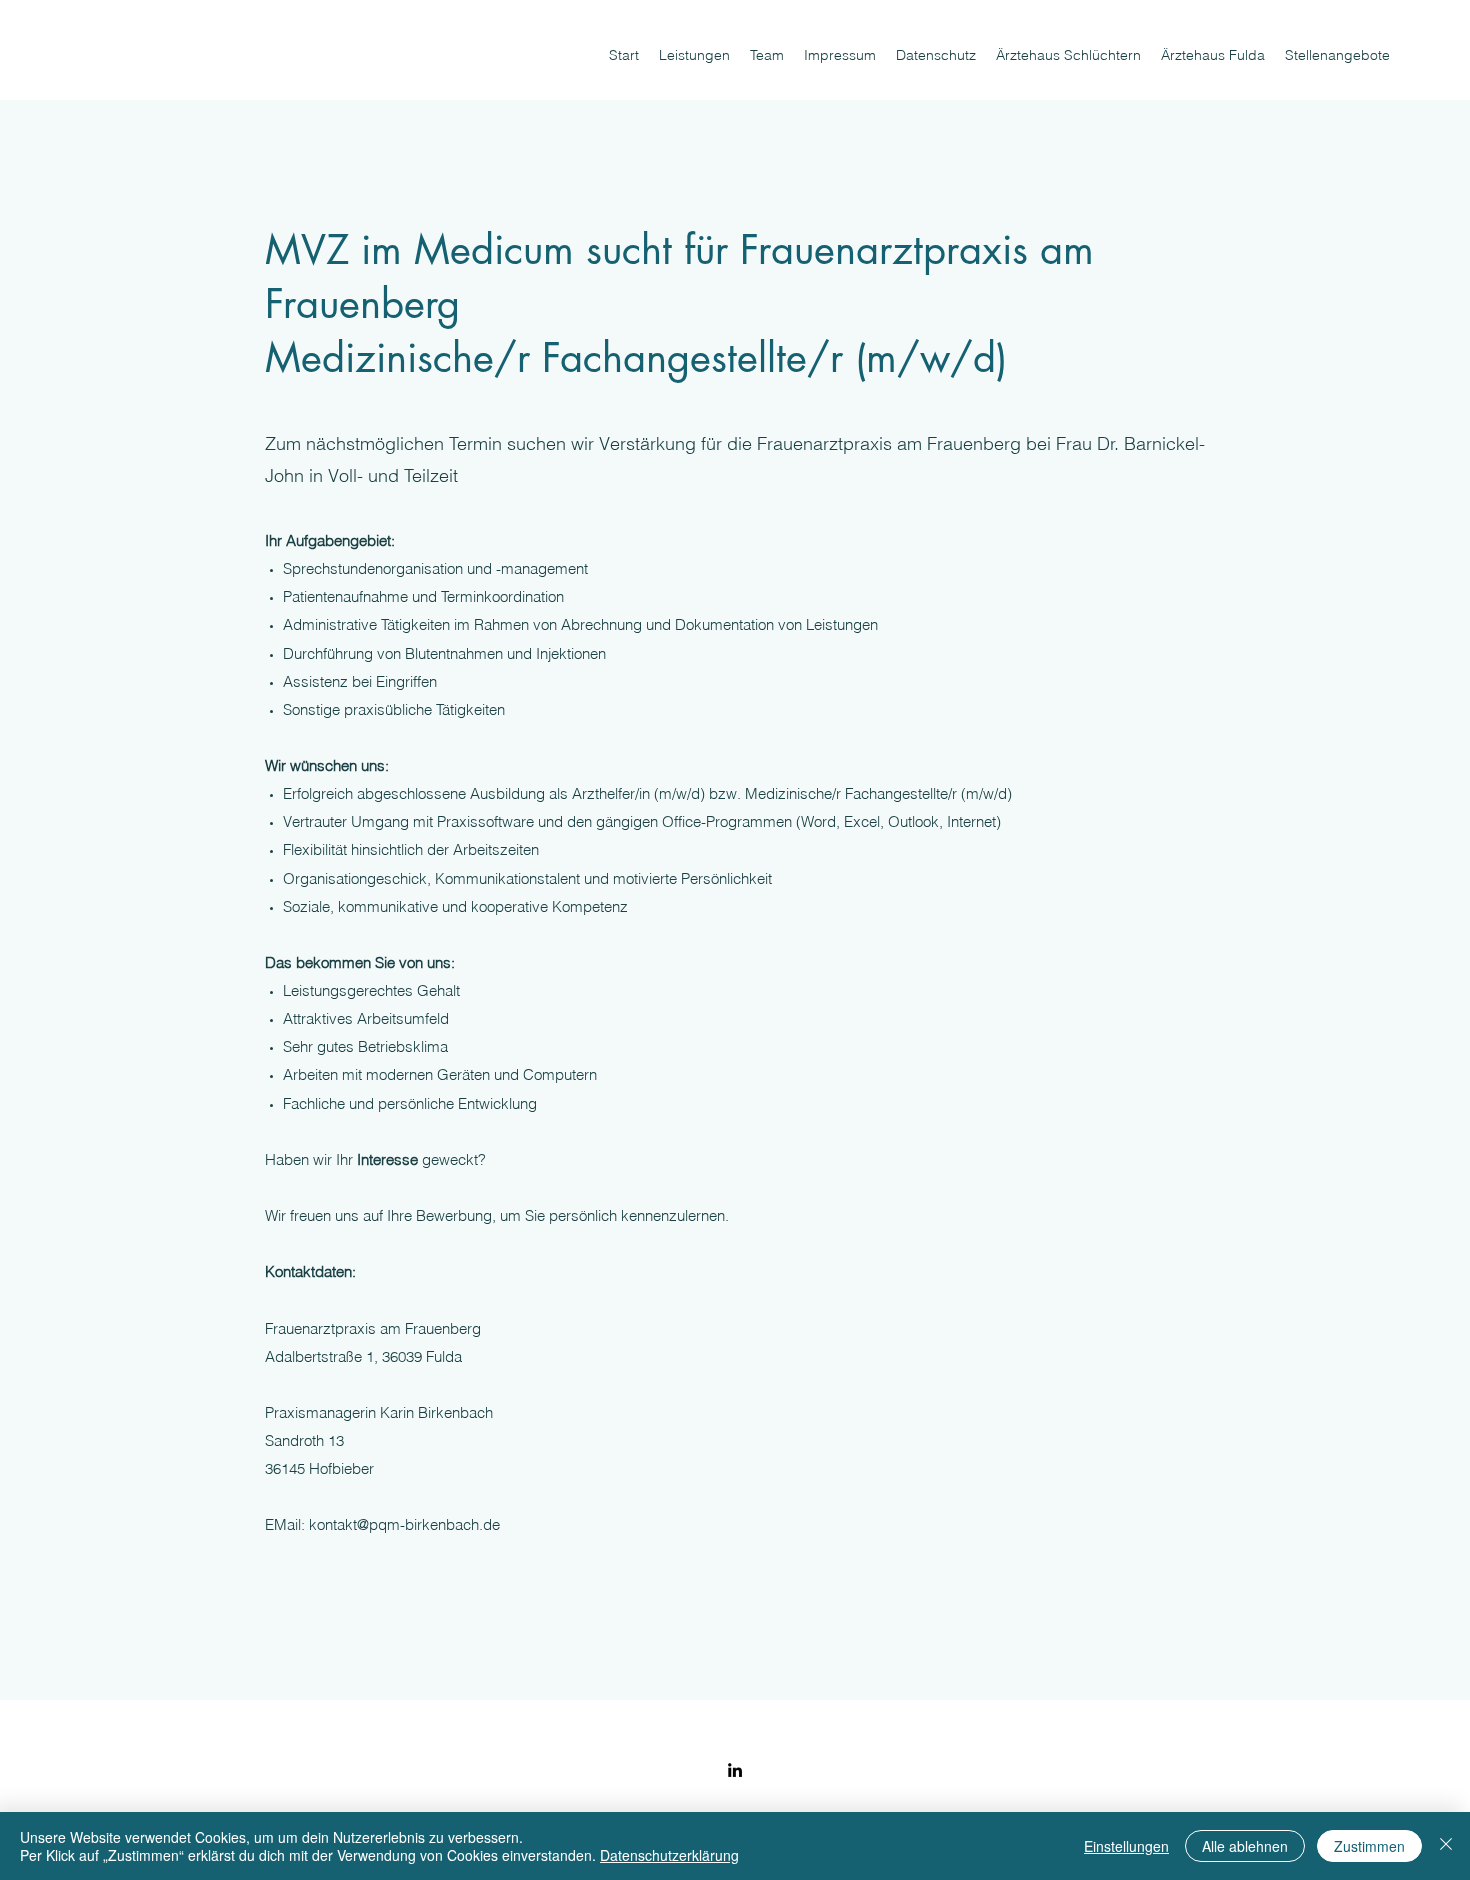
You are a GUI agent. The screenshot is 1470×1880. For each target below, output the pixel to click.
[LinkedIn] (735, 1770)
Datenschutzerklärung (669, 1855)
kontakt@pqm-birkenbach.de (404, 1524)
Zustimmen (1369, 1846)
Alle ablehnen (1245, 1846)
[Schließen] (1446, 1846)
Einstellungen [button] (1126, 1846)
